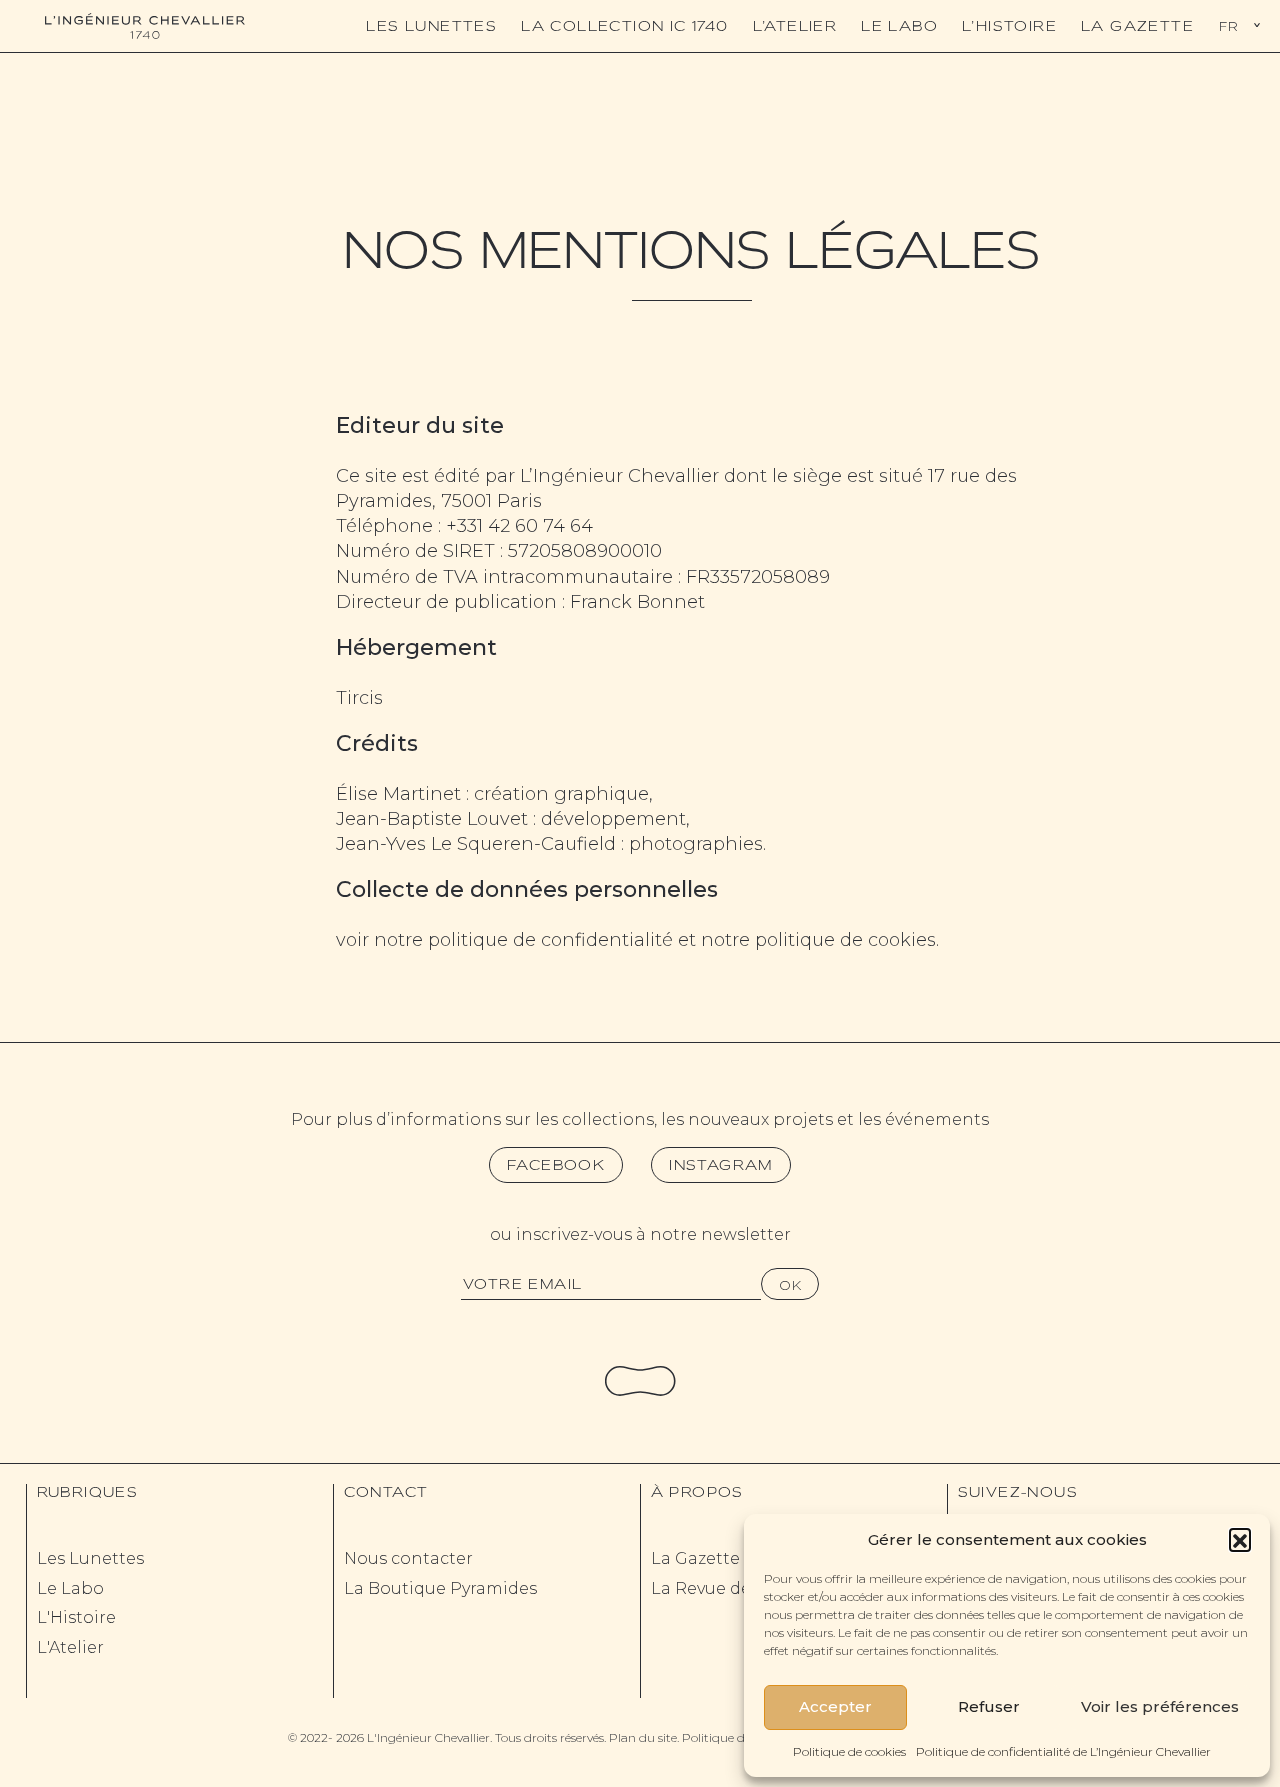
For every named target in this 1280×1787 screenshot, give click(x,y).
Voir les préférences (1160, 1706)
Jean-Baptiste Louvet (432, 819)
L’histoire (1009, 26)
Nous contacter (408, 1558)
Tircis (359, 698)
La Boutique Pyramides (440, 1588)
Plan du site (643, 1737)
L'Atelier (70, 1647)
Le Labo (899, 26)
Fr (1228, 26)
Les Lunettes (90, 1558)
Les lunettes (431, 26)
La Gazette (1137, 26)
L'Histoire (76, 1617)
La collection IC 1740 (624, 26)
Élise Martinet (398, 794)
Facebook (556, 1165)
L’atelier (795, 26)
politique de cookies (845, 940)
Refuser (989, 1706)
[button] (1240, 1539)
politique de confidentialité (550, 940)
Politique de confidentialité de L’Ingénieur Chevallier (1063, 1751)
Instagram (721, 1165)
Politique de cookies (849, 1751)
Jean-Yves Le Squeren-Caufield (476, 844)
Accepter (835, 1706)
